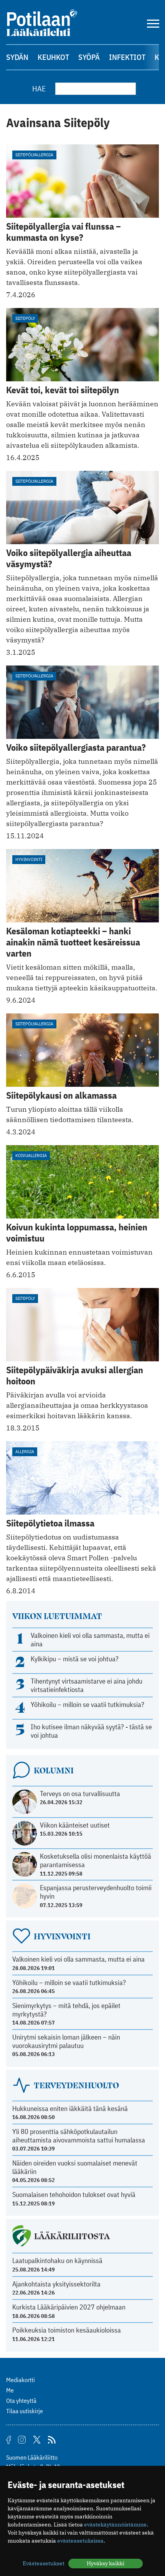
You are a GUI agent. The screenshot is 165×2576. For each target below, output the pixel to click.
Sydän (17, 57)
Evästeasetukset (44, 2563)
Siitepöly (25, 318)
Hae (39, 89)
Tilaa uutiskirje (25, 2411)
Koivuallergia (31, 1155)
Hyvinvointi (29, 859)
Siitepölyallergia (34, 155)
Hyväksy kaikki (106, 2563)
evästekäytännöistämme (115, 2525)
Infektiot (127, 57)
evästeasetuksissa (80, 2541)
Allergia (25, 1451)
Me (10, 2390)
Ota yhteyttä (21, 2401)
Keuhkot (53, 57)
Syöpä (89, 57)
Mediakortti (21, 2380)
